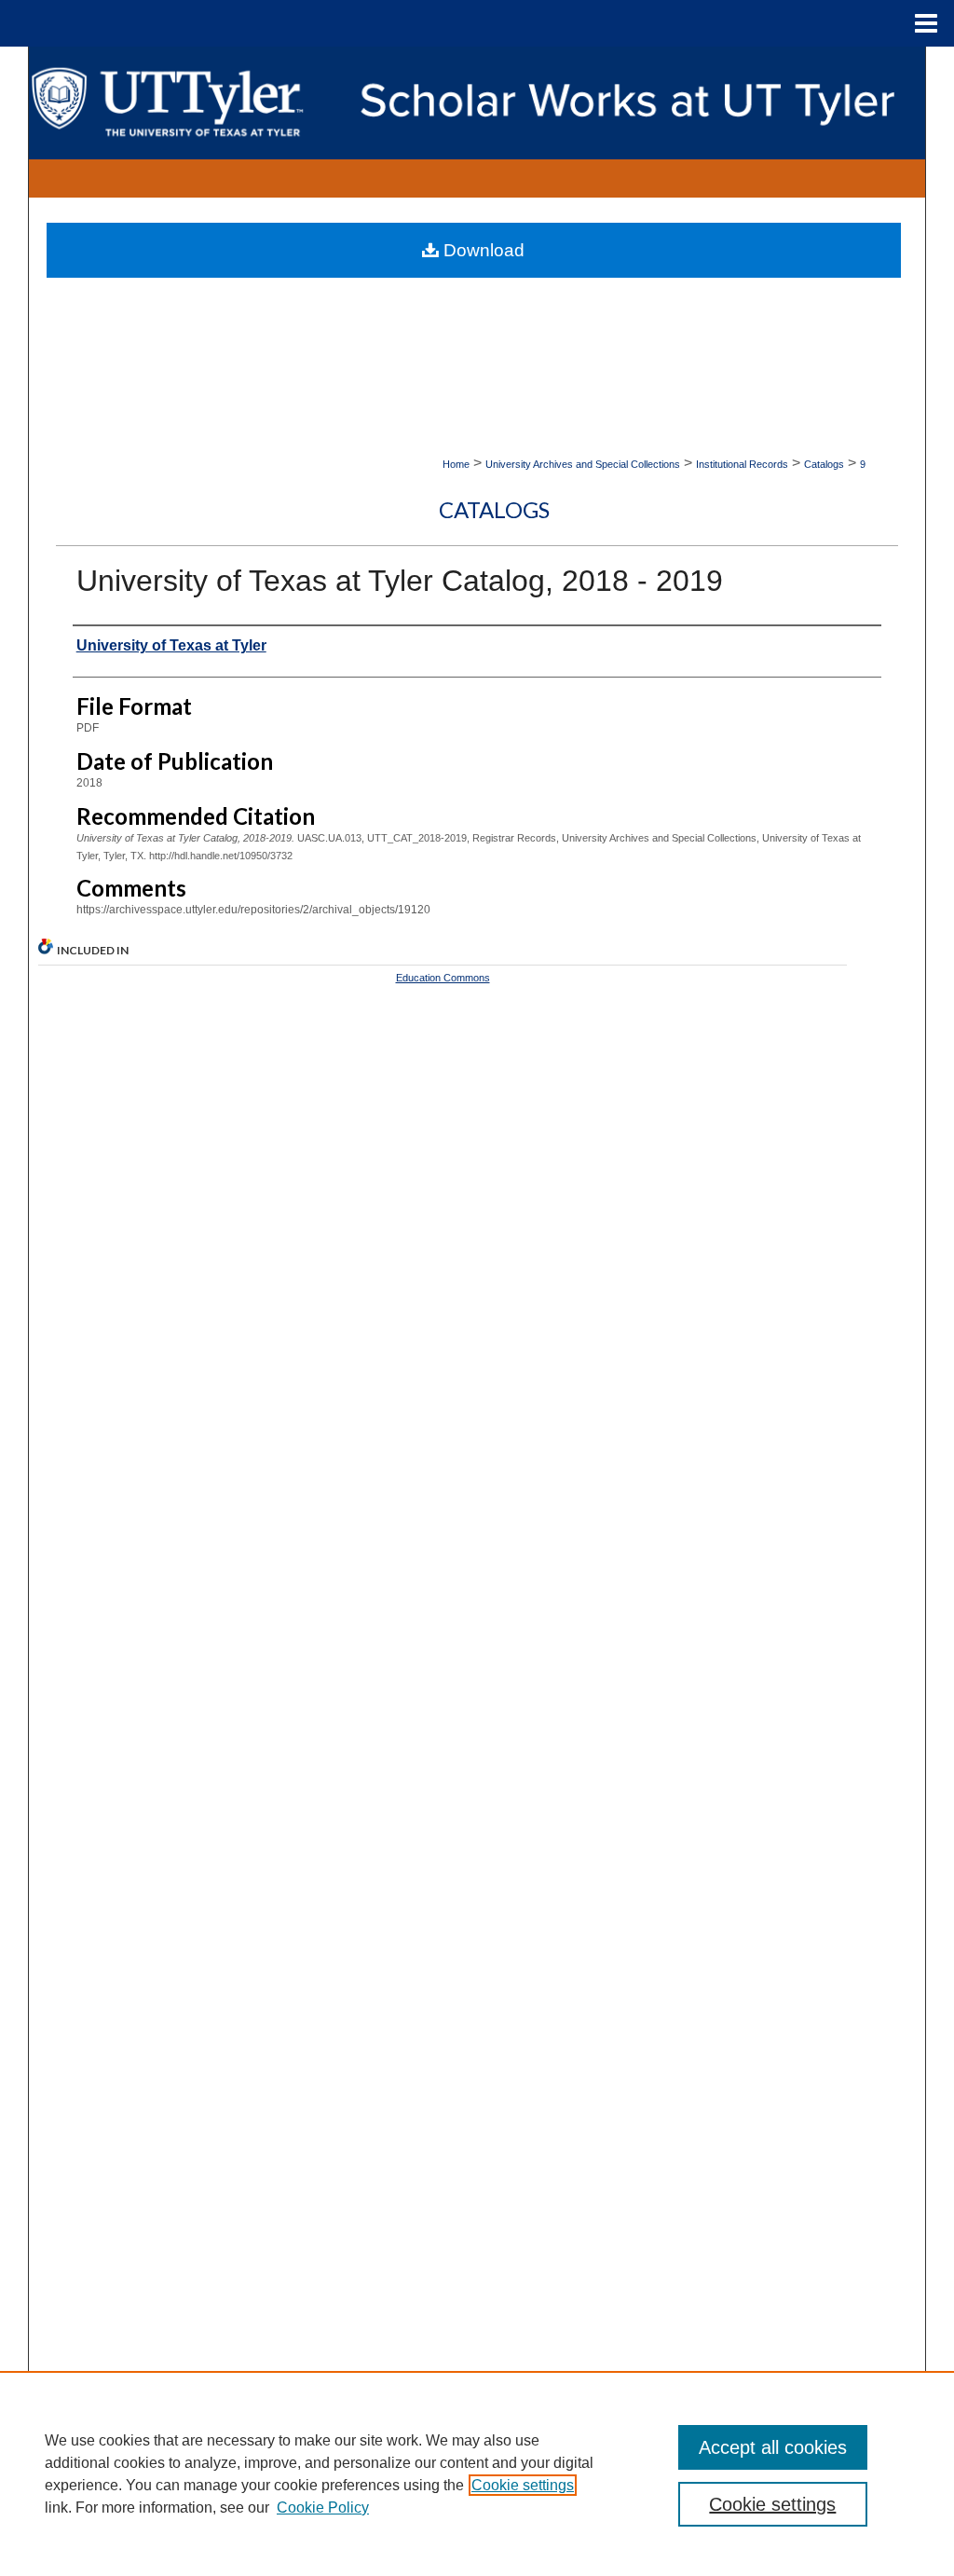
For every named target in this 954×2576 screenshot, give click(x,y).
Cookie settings (523, 2485)
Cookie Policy (323, 2507)
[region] (477, 2473)
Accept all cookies (773, 2447)
